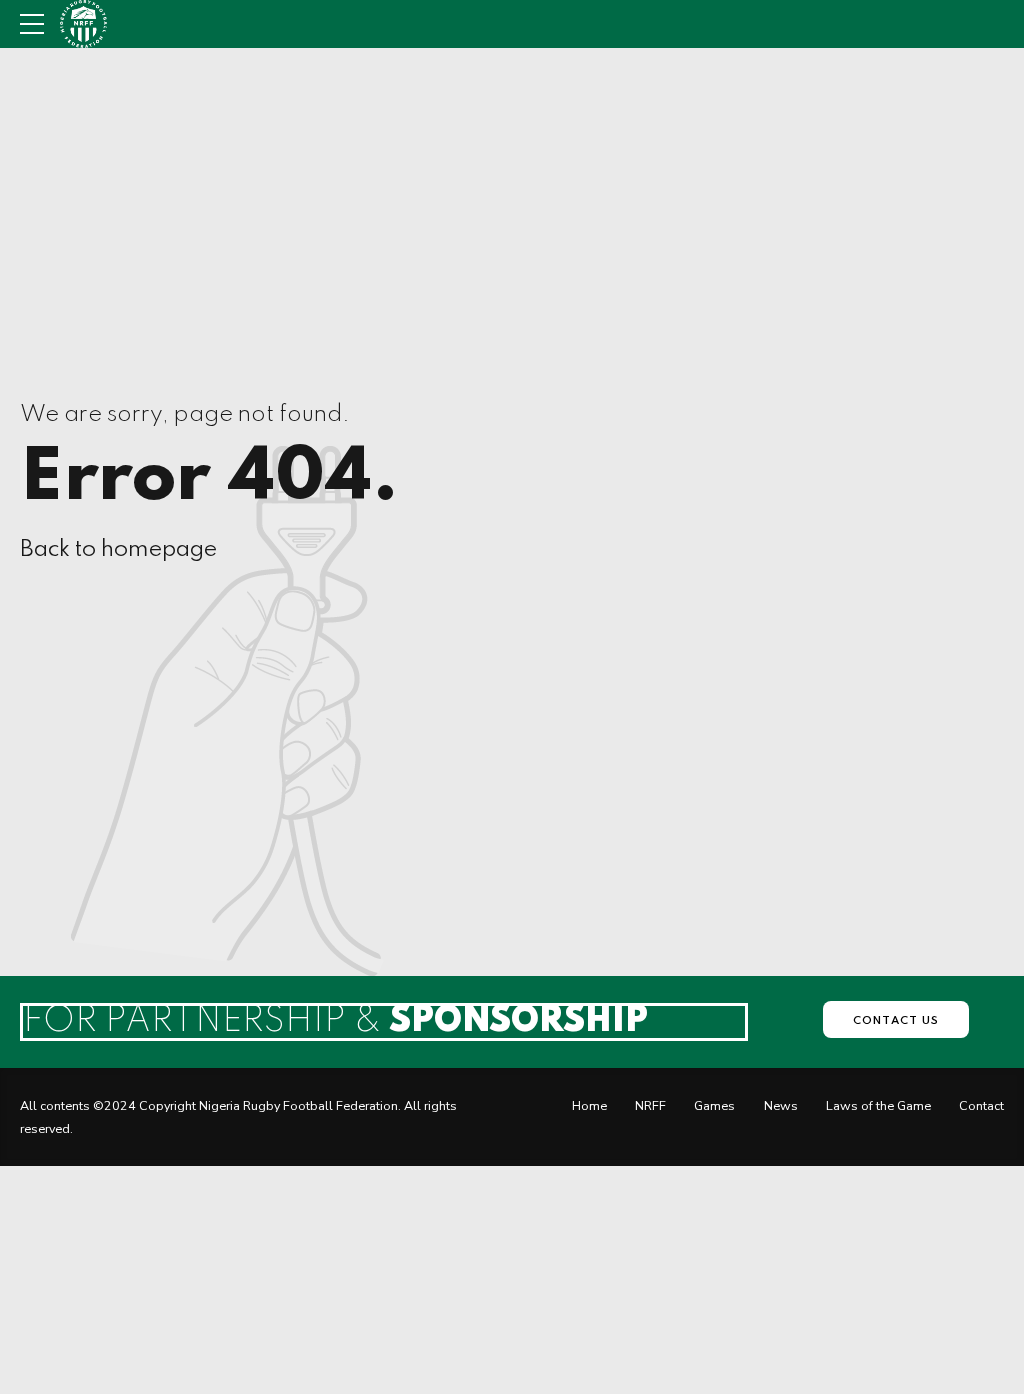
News (781, 1105)
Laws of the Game (878, 1105)
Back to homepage (118, 549)
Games (714, 1105)
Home (589, 1105)
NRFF (650, 1105)
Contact (981, 1105)
